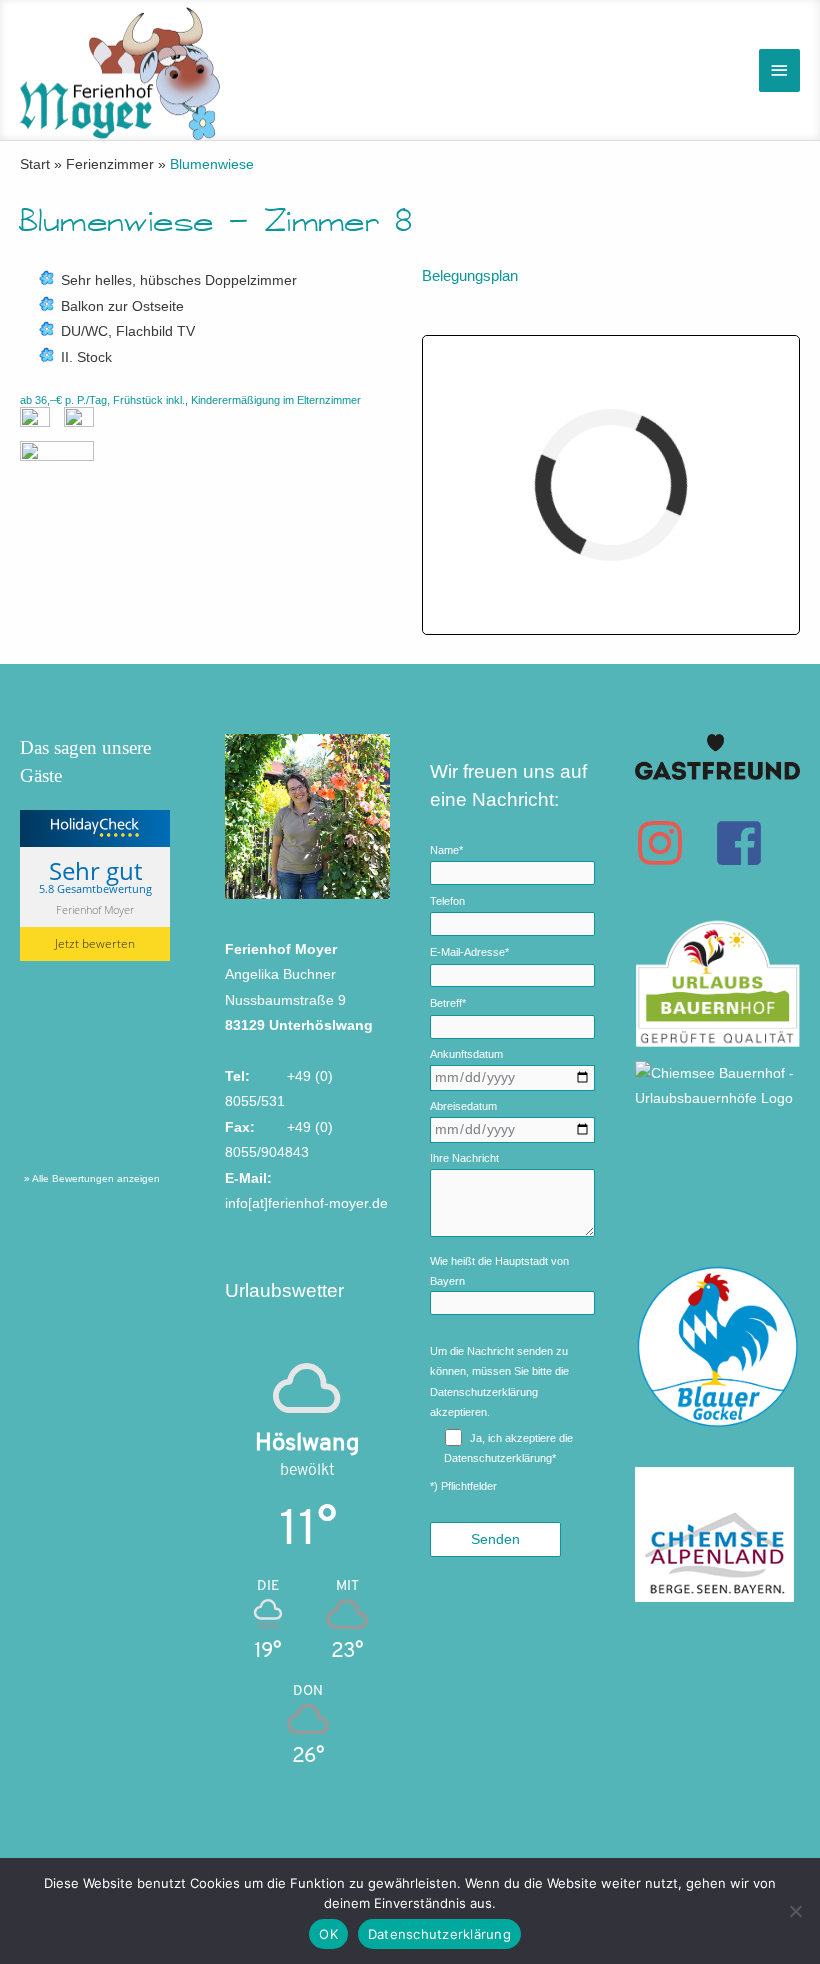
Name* (446, 850)
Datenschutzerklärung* (500, 1458)
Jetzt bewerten (95, 943)
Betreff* (448, 1003)
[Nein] (795, 1911)
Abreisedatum (463, 1106)
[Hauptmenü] (780, 70)
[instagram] (672, 843)
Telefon (447, 901)
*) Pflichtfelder (463, 1486)
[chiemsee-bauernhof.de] (717, 1070)
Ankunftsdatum (466, 1054)
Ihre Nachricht (464, 1158)
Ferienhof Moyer (95, 909)
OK (328, 1934)
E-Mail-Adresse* (469, 952)
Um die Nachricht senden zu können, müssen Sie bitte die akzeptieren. (499, 1381)
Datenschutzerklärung (484, 1392)
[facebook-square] (746, 843)
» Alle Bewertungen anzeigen (92, 1178)
